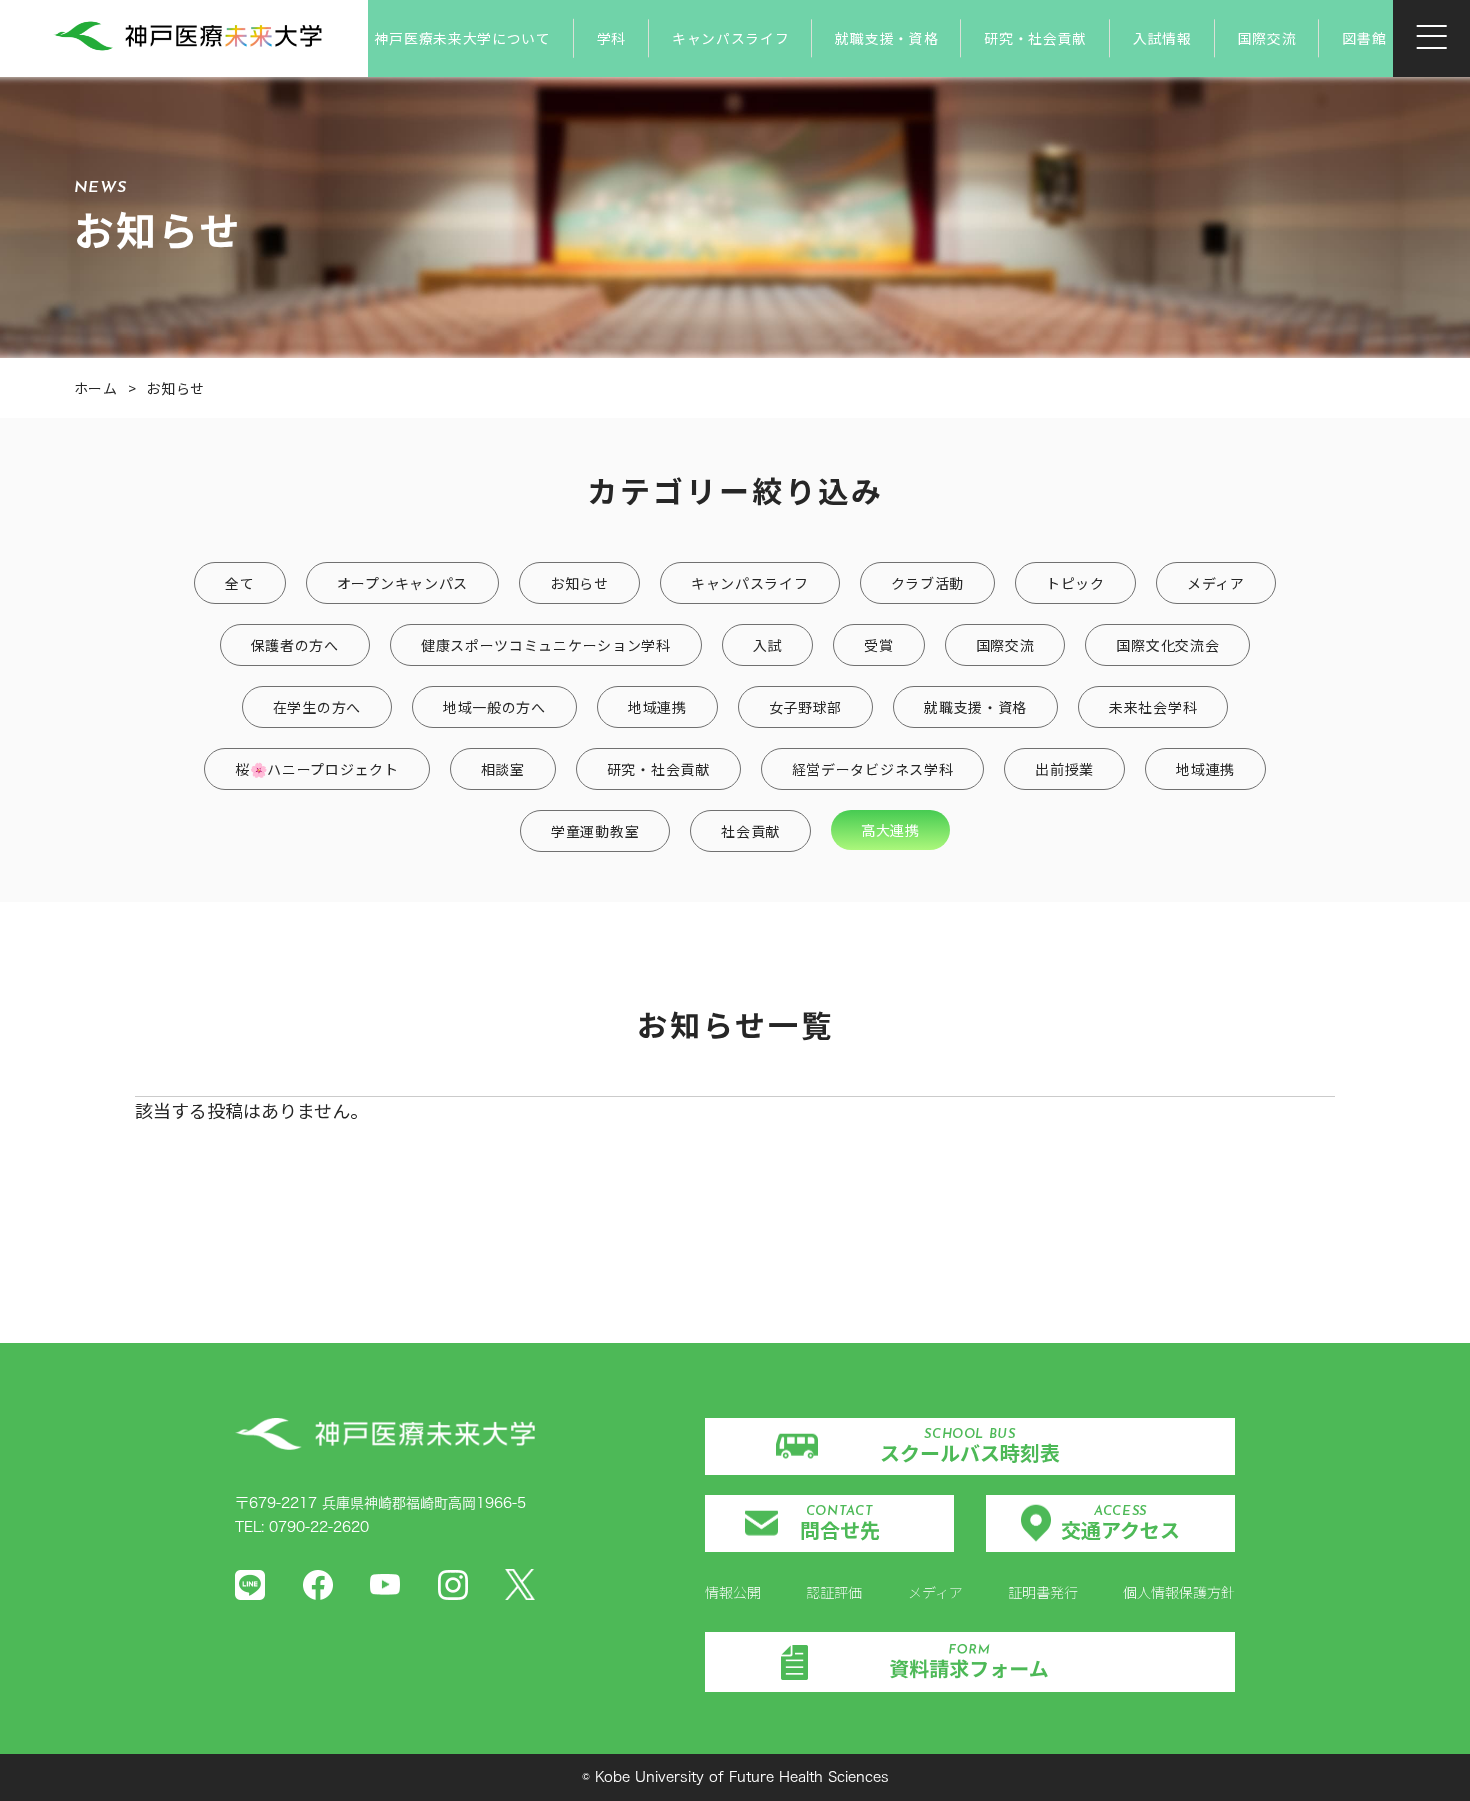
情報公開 (733, 1592)
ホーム (96, 388)
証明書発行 (1043, 1592)
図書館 (1364, 38)
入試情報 (1162, 38)
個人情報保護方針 (1179, 1592)
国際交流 (1267, 38)
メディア (935, 1592)
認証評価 (834, 1592)
